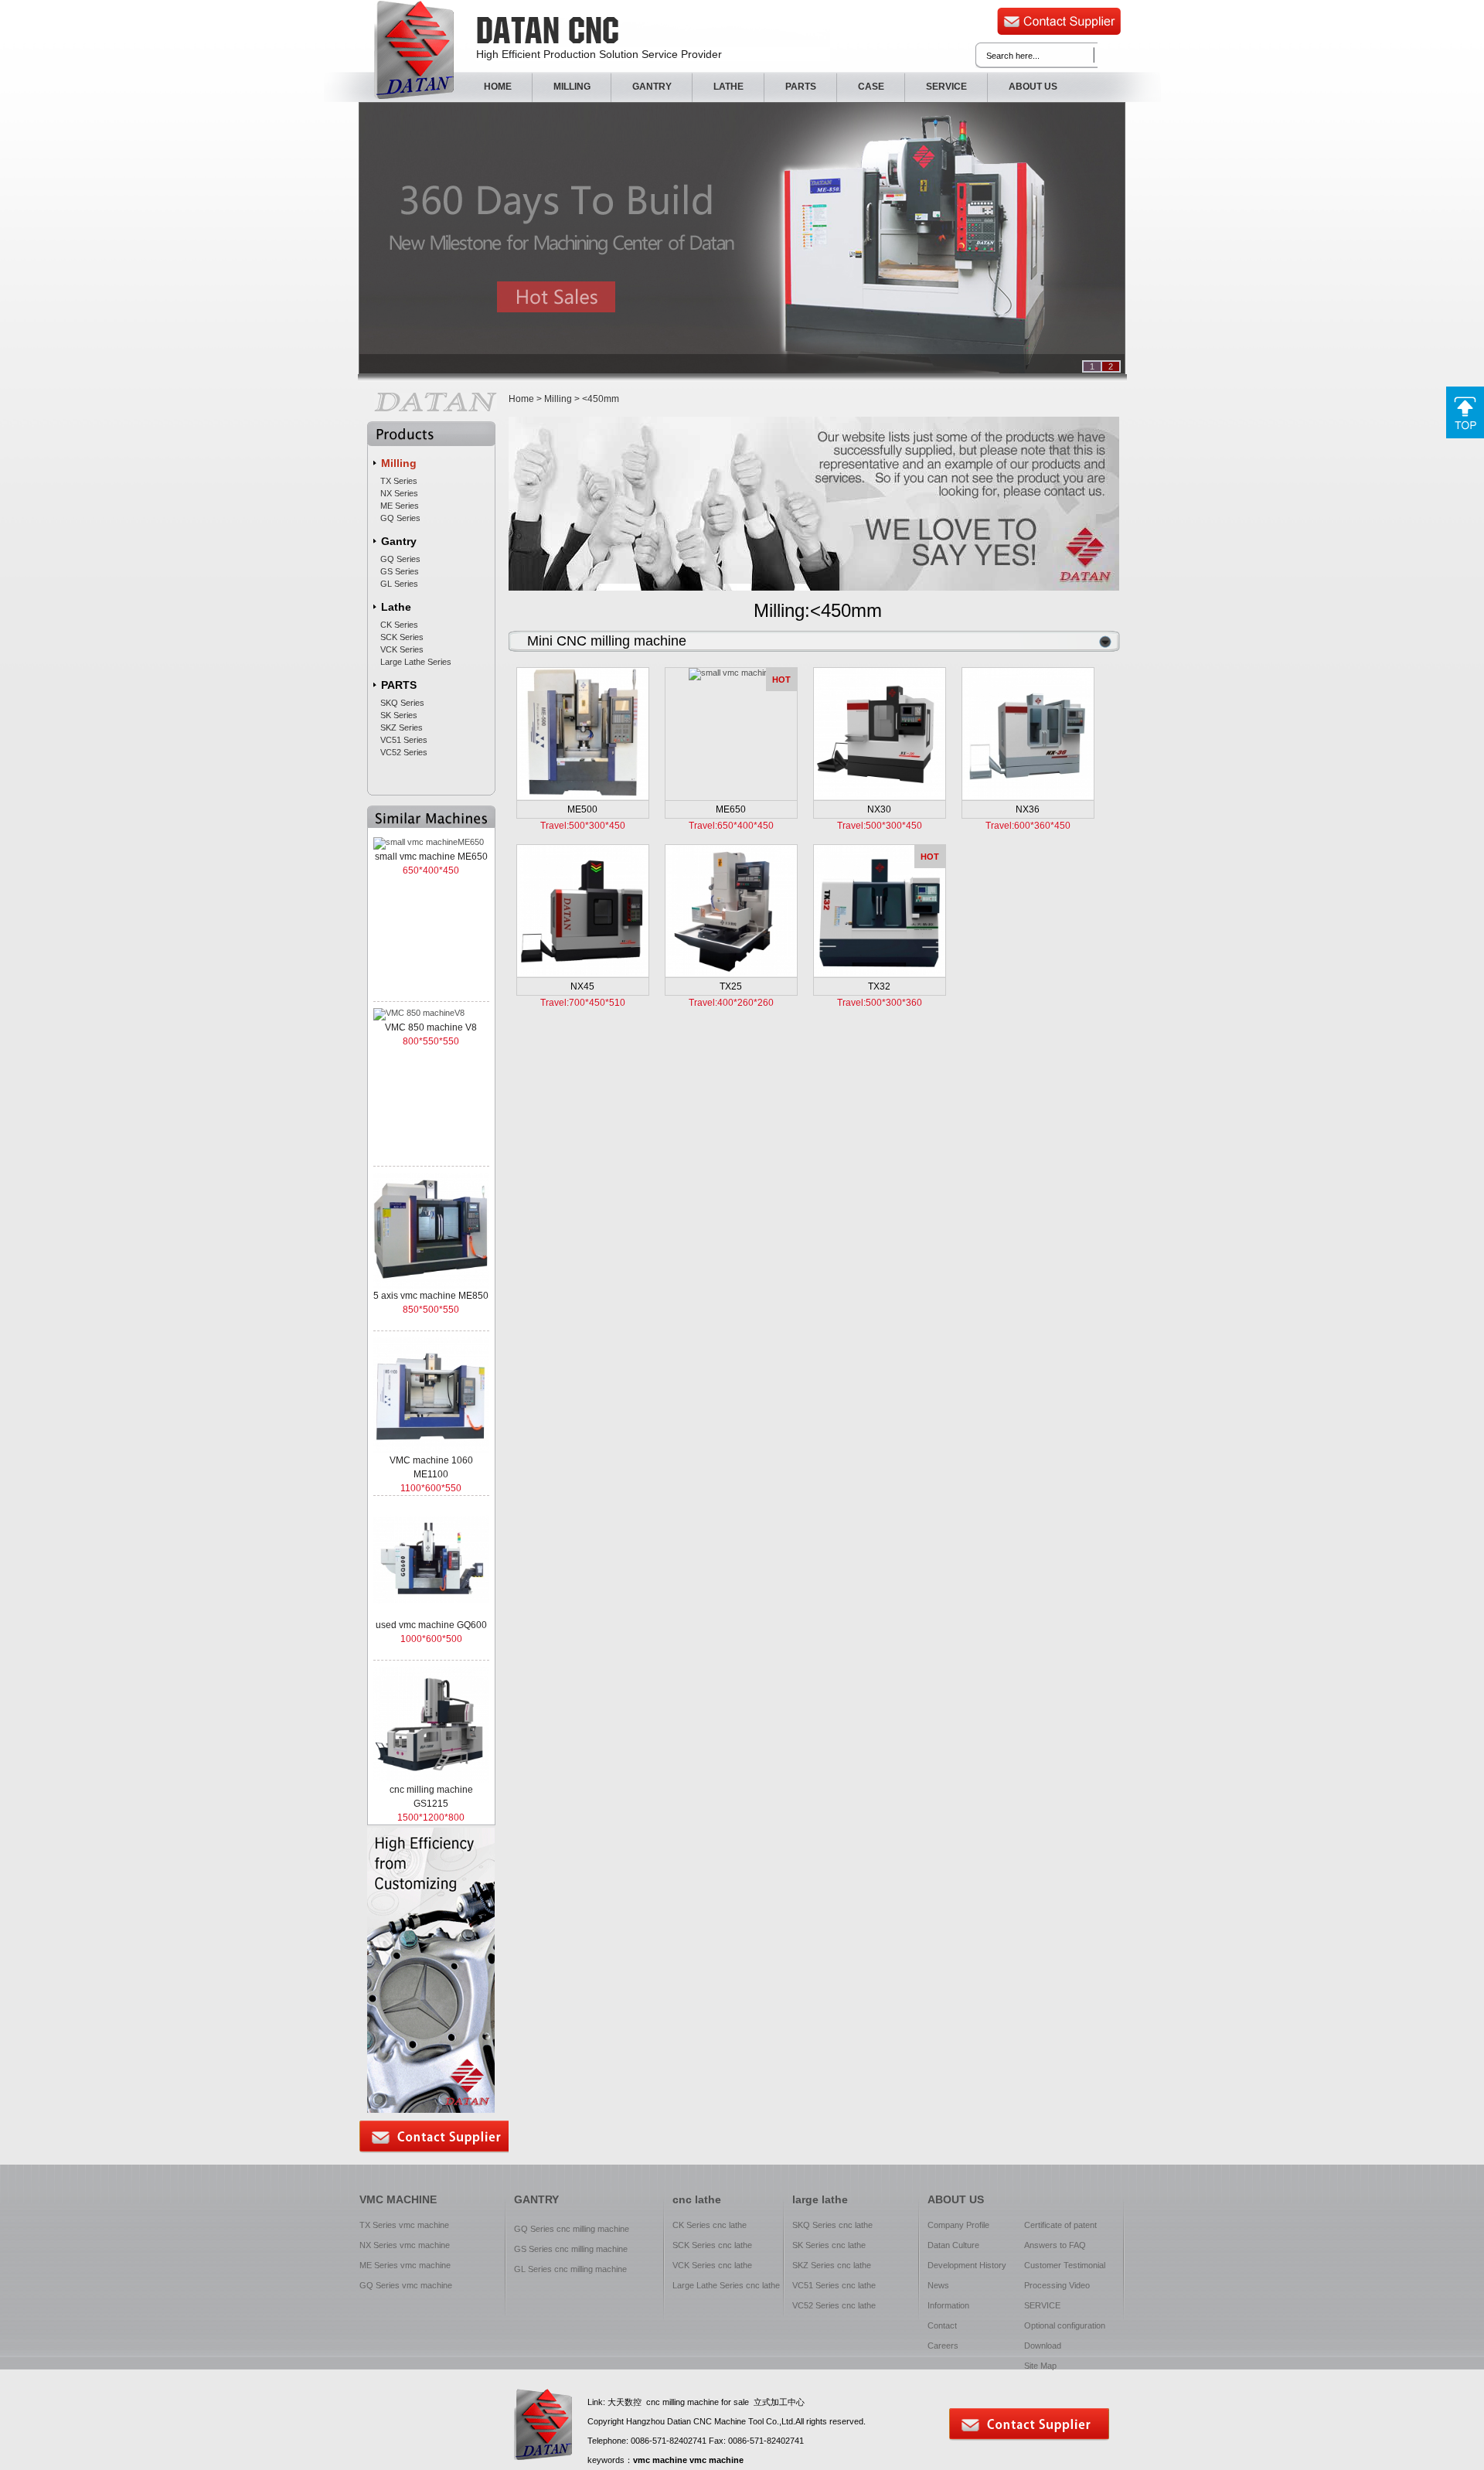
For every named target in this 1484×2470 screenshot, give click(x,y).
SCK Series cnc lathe (712, 2245)
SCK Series (402, 637)
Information (948, 2305)
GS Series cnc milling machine (571, 2249)
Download (1043, 2346)
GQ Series (400, 518)
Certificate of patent (1060, 2225)
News (938, 2285)
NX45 (582, 986)
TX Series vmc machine (404, 2225)
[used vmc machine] (583, 733)
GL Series (399, 584)
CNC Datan (414, 50)
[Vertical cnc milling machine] (880, 733)
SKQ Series (402, 703)
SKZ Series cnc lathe (832, 2265)
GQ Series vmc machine (406, 2285)
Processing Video (1057, 2285)
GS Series (400, 571)
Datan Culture (953, 2245)
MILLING (572, 87)
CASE (871, 87)
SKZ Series (402, 727)
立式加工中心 (779, 2402)
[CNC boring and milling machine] (731, 910)
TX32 (879, 986)
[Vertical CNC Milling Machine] (1028, 733)
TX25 (731, 986)
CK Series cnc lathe (710, 2225)
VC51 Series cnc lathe (834, 2285)
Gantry (399, 541)
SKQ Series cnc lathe (832, 2225)
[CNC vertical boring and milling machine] (583, 910)
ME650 (731, 809)
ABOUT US (1033, 87)
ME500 (582, 809)
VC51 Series (404, 740)
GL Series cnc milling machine (570, 2269)
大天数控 (625, 2402)
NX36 (1028, 809)
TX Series (399, 481)
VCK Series (402, 649)
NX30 (879, 809)
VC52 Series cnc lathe (834, 2305)
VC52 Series (404, 752)
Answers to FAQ (1055, 2245)
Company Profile (958, 2225)
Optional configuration (1065, 2325)
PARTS (801, 87)
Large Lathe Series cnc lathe (726, 2285)
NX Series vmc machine (405, 2245)
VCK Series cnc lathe (712, 2265)
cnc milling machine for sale (698, 2402)
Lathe (396, 607)
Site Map (1040, 2366)
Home (521, 399)
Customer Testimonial (1065, 2265)
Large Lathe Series (416, 662)
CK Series (399, 625)
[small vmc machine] (731, 673)
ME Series (400, 506)
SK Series (399, 715)
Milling (399, 463)
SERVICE (946, 87)
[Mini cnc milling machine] (880, 910)
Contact (942, 2325)
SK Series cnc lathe (829, 2245)
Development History (967, 2265)
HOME (498, 87)
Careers (943, 2346)
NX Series (399, 493)
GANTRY (652, 87)
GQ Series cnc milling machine (572, 2229)
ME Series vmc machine (405, 2265)
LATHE (728, 87)
